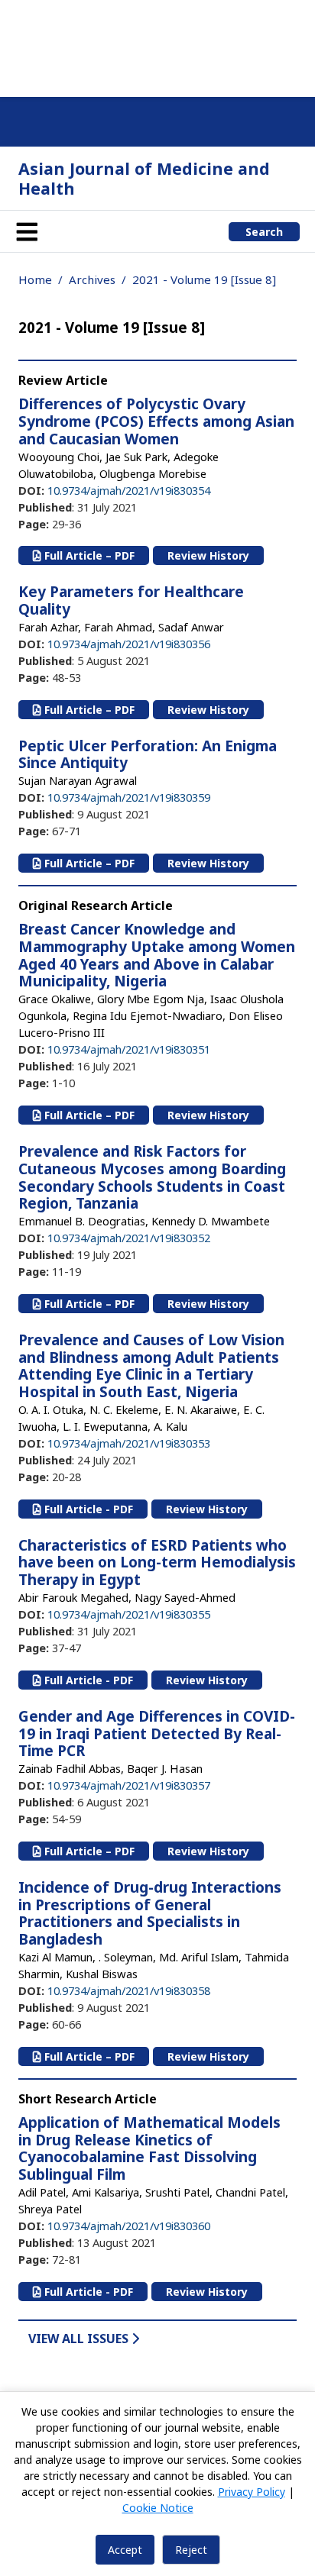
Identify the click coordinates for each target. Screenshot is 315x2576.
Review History (208, 555)
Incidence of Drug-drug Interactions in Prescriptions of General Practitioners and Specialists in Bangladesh (150, 1913)
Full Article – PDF (88, 555)
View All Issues (80, 2339)
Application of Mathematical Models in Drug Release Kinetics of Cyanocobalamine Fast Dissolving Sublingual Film (149, 2148)
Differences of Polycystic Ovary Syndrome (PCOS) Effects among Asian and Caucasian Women (156, 421)
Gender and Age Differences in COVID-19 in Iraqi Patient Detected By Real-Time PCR (157, 1734)
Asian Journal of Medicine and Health (144, 178)
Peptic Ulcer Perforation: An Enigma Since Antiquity (148, 755)
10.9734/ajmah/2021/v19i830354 (129, 490)
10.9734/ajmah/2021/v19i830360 (129, 2226)
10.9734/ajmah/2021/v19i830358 (129, 1990)
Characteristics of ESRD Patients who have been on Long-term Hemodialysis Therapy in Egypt (157, 1563)
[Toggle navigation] (27, 231)
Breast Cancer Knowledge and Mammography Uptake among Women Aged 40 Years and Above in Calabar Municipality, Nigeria (157, 955)
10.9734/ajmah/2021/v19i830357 (129, 1785)
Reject (191, 2550)
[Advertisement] (157, 46)
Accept (125, 2550)
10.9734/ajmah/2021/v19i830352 (129, 1238)
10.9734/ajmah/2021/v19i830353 (129, 1443)
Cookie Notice (158, 2508)
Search (264, 232)
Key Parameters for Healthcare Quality (131, 600)
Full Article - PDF (87, 1509)
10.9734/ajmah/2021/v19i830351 (129, 1049)
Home (35, 279)
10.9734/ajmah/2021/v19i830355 (129, 1614)
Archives (92, 279)
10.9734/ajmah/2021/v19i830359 (129, 797)
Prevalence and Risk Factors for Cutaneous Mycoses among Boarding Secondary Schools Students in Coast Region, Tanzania (152, 1177)
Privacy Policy (252, 2492)
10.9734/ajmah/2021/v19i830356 (129, 644)
